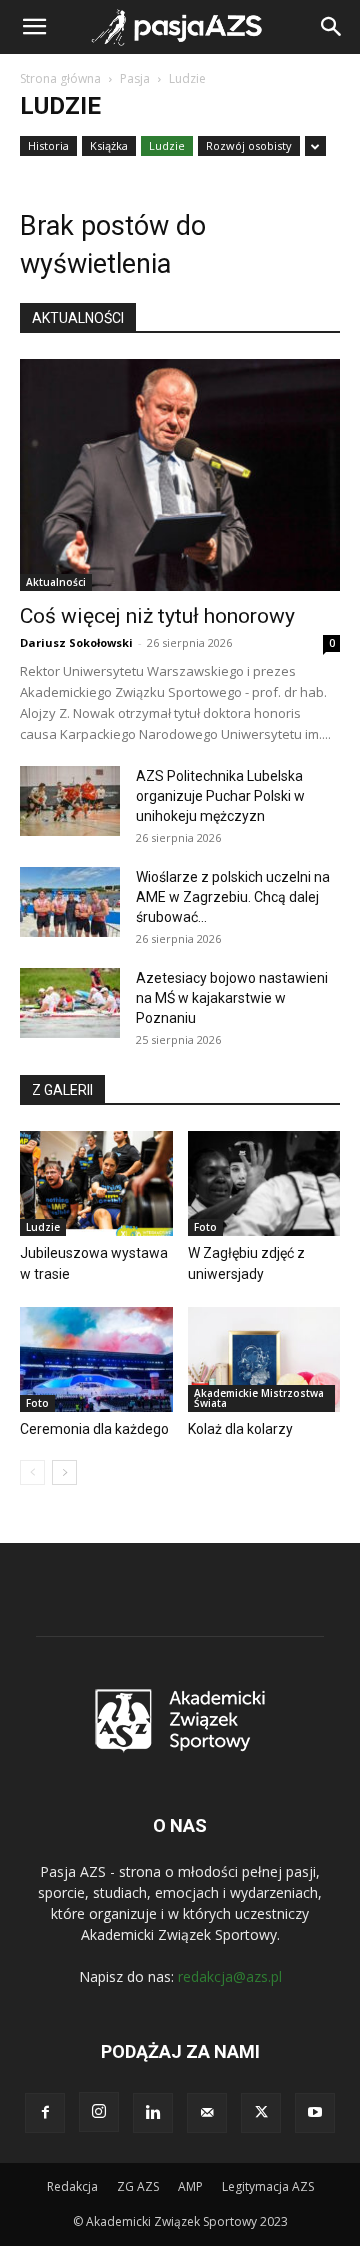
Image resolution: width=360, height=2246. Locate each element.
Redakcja (72, 2186)
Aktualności (56, 582)
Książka (109, 145)
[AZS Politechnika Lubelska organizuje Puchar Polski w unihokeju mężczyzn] (70, 801)
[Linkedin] (153, 2113)
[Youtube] (315, 2113)
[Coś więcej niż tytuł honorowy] (180, 475)
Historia (48, 145)
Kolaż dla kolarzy (240, 1429)
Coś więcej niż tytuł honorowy (157, 616)
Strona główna (60, 78)
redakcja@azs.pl (230, 1976)
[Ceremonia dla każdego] (96, 1359)
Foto (205, 1227)
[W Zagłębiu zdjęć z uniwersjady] (264, 1183)
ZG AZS (138, 2186)
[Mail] (207, 2113)
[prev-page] (32, 1472)
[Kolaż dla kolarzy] (264, 1359)
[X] (261, 2113)
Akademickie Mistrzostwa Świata (259, 1398)
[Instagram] (99, 2112)
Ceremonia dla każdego (94, 1429)
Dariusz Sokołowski (76, 642)
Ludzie (167, 145)
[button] (34, 27)
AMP (190, 2186)
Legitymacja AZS (268, 2186)
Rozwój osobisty (249, 145)
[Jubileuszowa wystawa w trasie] (96, 1183)
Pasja (135, 78)
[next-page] (64, 1472)
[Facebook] (45, 2113)
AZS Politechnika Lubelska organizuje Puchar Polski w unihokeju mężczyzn (220, 796)
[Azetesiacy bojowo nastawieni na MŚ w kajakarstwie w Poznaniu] (70, 1003)
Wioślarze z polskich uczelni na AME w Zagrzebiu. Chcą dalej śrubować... (233, 897)
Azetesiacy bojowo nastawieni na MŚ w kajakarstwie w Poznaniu (232, 998)
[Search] (332, 27)
